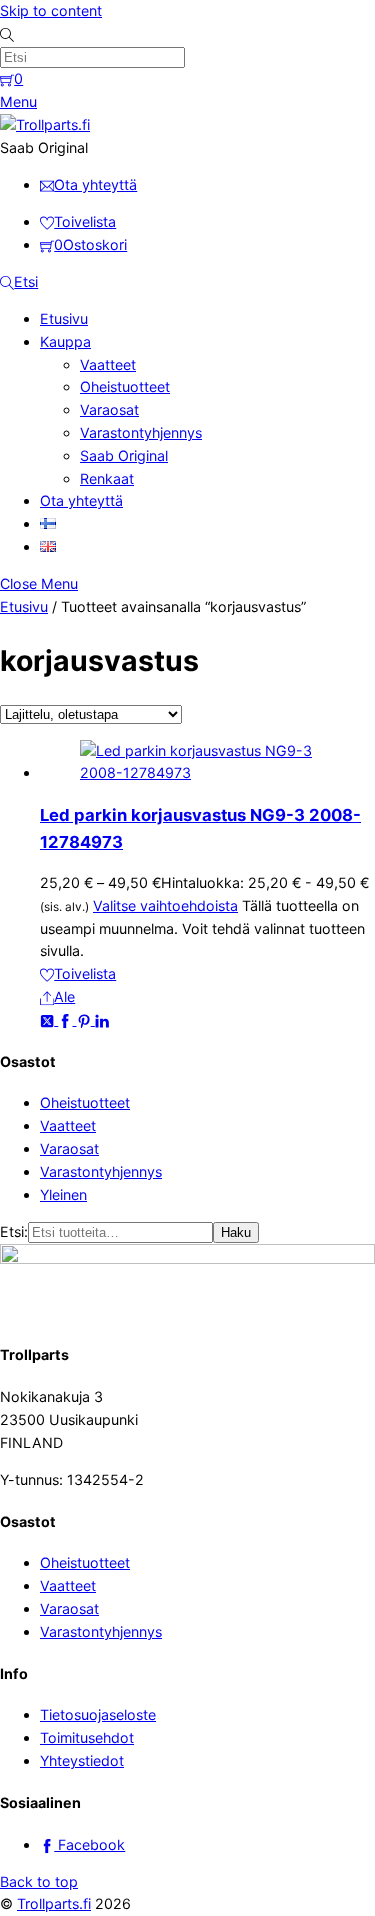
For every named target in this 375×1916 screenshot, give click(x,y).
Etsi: (14, 1231)
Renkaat (107, 478)
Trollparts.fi (54, 1903)
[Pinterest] (86, 1019)
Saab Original (124, 455)
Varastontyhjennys (141, 432)
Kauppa (65, 341)
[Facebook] (67, 1019)
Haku (236, 1232)
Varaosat (109, 409)
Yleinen (63, 1194)
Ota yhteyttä (81, 500)
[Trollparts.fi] (45, 124)
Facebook (89, 1844)
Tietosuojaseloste (98, 1714)
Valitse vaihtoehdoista (165, 905)
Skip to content (51, 10)
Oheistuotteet (125, 386)
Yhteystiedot (82, 1760)
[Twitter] (49, 1019)
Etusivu (64, 318)
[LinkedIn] (102, 1019)
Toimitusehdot (87, 1737)
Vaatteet (108, 364)
